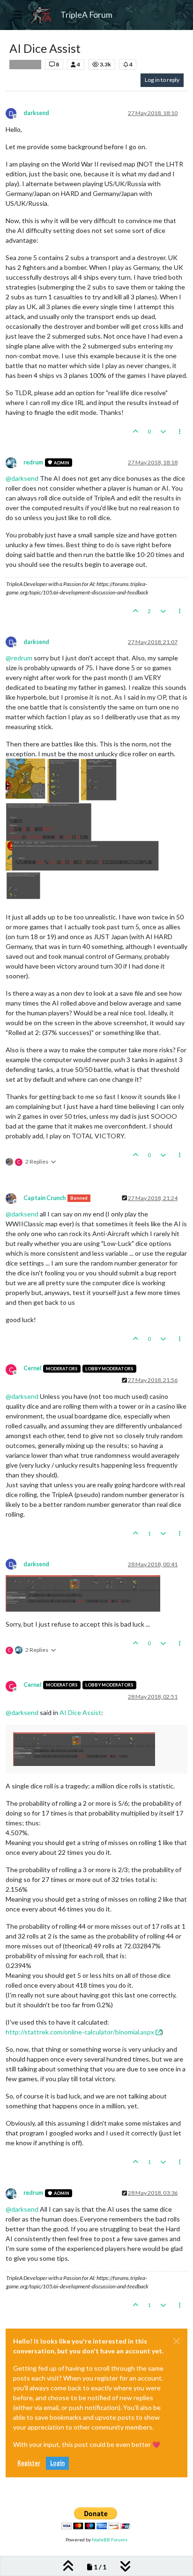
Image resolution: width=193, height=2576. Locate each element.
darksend (36, 113)
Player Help (25, 65)
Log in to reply (162, 80)
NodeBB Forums (110, 2540)
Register (29, 2463)
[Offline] (15, 462)
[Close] (177, 2341)
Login (57, 2463)
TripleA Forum (86, 15)
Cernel (32, 1368)
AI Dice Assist (80, 1712)
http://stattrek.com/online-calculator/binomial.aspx (80, 2032)
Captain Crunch (45, 1198)
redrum (33, 462)
